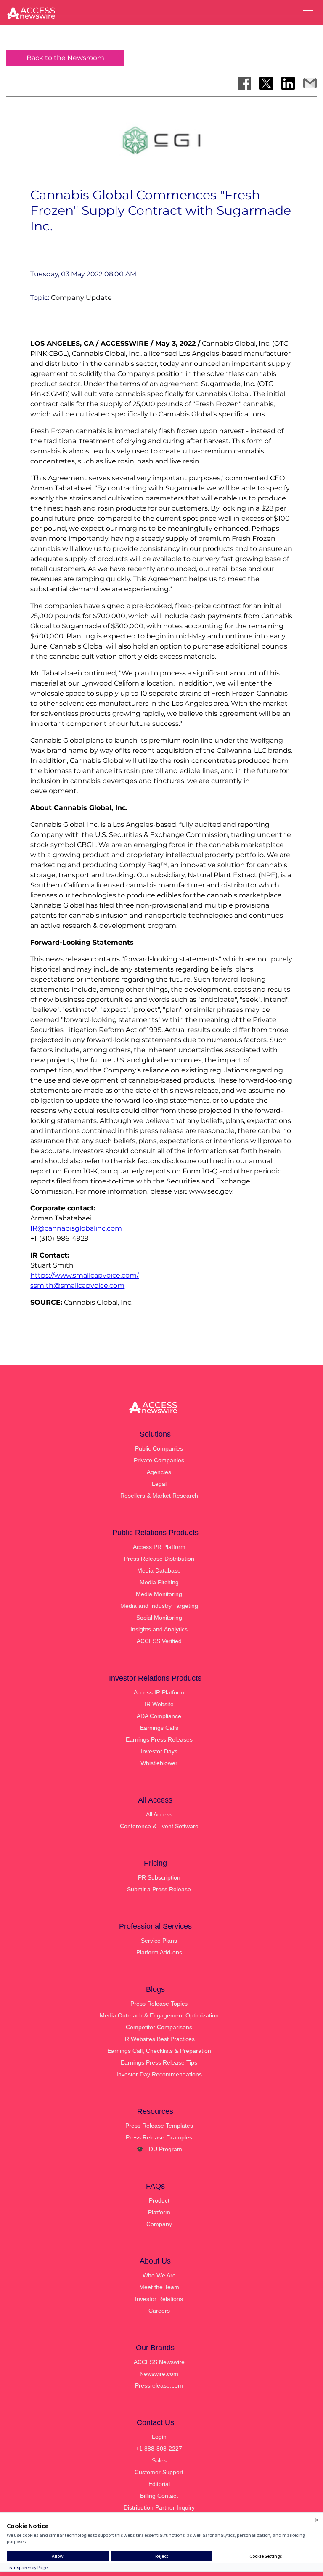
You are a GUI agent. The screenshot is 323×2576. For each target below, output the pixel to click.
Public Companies (159, 1448)
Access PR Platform (159, 1547)
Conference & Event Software (159, 1826)
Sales (159, 2460)
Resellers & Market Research (159, 1496)
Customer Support (159, 2472)
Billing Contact (159, 2496)
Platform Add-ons (159, 1952)
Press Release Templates (159, 2126)
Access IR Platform (159, 1692)
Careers (159, 2311)
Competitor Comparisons (159, 2027)
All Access (159, 1814)
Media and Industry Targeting (159, 1606)
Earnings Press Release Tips (159, 2062)
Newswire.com (159, 2374)
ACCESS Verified (159, 1641)
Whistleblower (159, 1763)
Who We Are (159, 2275)
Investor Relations (159, 2299)
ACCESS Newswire (159, 2362)
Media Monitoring (159, 1594)
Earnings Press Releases (159, 1739)
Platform (159, 2212)
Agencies (159, 1472)
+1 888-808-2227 (159, 2449)
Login (159, 2437)
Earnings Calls (159, 1728)
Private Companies (159, 1460)
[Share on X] (266, 83)
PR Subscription (159, 1877)
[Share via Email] (310, 83)
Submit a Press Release (159, 1889)
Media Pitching (159, 1582)
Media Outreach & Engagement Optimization (159, 2015)
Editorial (159, 2484)
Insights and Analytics (159, 1629)
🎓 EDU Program (159, 2149)
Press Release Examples (159, 2137)
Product (159, 2200)
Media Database (159, 1570)
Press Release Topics (159, 2004)
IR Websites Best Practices (159, 2039)
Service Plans (159, 1941)
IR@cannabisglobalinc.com (76, 1228)
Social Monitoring (159, 1618)
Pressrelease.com (159, 2385)
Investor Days (159, 1751)
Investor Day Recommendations (159, 2074)
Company (159, 2224)
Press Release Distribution (159, 1559)
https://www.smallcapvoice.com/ (85, 1275)
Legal (159, 1484)
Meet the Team (159, 2287)
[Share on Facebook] (244, 83)
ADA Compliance (159, 1716)
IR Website (159, 1704)
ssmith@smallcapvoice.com (77, 1285)
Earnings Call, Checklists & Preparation (159, 2051)
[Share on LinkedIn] (288, 83)
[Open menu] (308, 13)
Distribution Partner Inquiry (159, 2507)
